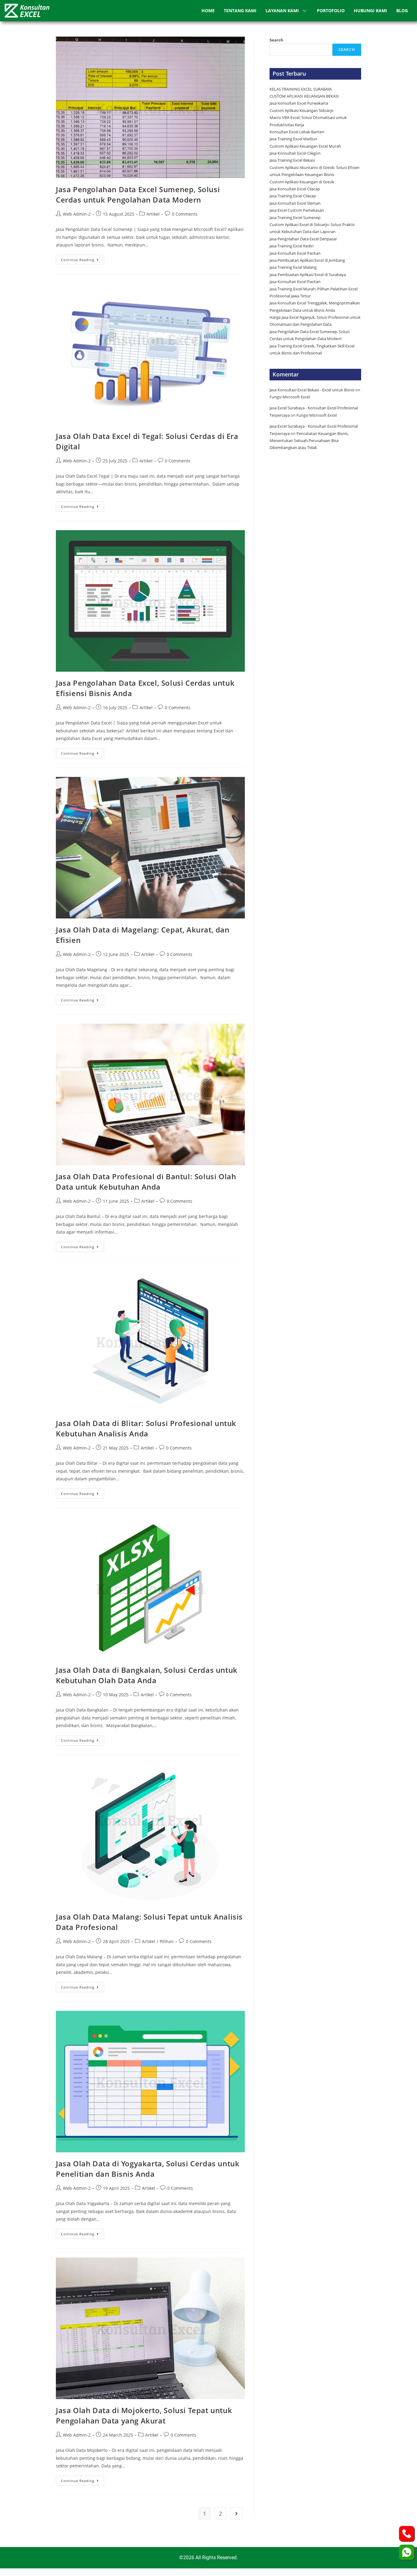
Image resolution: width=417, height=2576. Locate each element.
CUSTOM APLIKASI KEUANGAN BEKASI (304, 96)
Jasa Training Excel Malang (293, 267)
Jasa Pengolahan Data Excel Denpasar (303, 239)
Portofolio (331, 11)
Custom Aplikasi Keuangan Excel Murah (305, 146)
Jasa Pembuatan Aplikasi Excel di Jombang (307, 260)
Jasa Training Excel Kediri (292, 246)
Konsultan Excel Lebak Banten (297, 132)
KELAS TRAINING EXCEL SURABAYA (301, 89)
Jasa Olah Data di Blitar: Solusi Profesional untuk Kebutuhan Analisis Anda (146, 1428)
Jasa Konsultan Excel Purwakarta (299, 103)
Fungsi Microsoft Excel (290, 397)
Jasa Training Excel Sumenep (296, 217)
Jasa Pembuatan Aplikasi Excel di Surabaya (308, 275)
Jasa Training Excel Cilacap (293, 196)
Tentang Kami (240, 11)
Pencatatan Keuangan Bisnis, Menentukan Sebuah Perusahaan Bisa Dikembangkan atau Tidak (309, 441)
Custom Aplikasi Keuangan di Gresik (302, 182)
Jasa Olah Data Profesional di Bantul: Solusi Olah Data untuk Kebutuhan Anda (146, 1182)
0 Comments (185, 214)
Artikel (153, 214)
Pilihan (167, 1941)
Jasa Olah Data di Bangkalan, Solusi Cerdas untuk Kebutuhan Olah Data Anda (147, 1675)
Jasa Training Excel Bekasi (292, 160)
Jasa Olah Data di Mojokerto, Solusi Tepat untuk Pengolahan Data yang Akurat (144, 2415)
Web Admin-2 (77, 214)
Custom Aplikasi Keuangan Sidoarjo (302, 110)
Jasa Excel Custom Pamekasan (297, 210)
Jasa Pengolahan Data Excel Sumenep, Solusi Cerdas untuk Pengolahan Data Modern (138, 194)
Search (276, 40)
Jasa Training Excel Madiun (293, 139)
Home (208, 11)
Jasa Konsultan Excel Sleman (296, 203)
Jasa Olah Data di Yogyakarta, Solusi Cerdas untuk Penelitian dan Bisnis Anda (148, 2169)
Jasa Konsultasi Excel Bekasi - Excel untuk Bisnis (312, 390)
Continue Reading (83, 258)
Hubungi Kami (370, 11)
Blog (402, 11)
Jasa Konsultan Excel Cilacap (295, 189)
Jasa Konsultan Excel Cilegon (295, 153)
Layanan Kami (282, 11)
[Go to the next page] (236, 2513)
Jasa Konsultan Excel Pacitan (295, 253)
